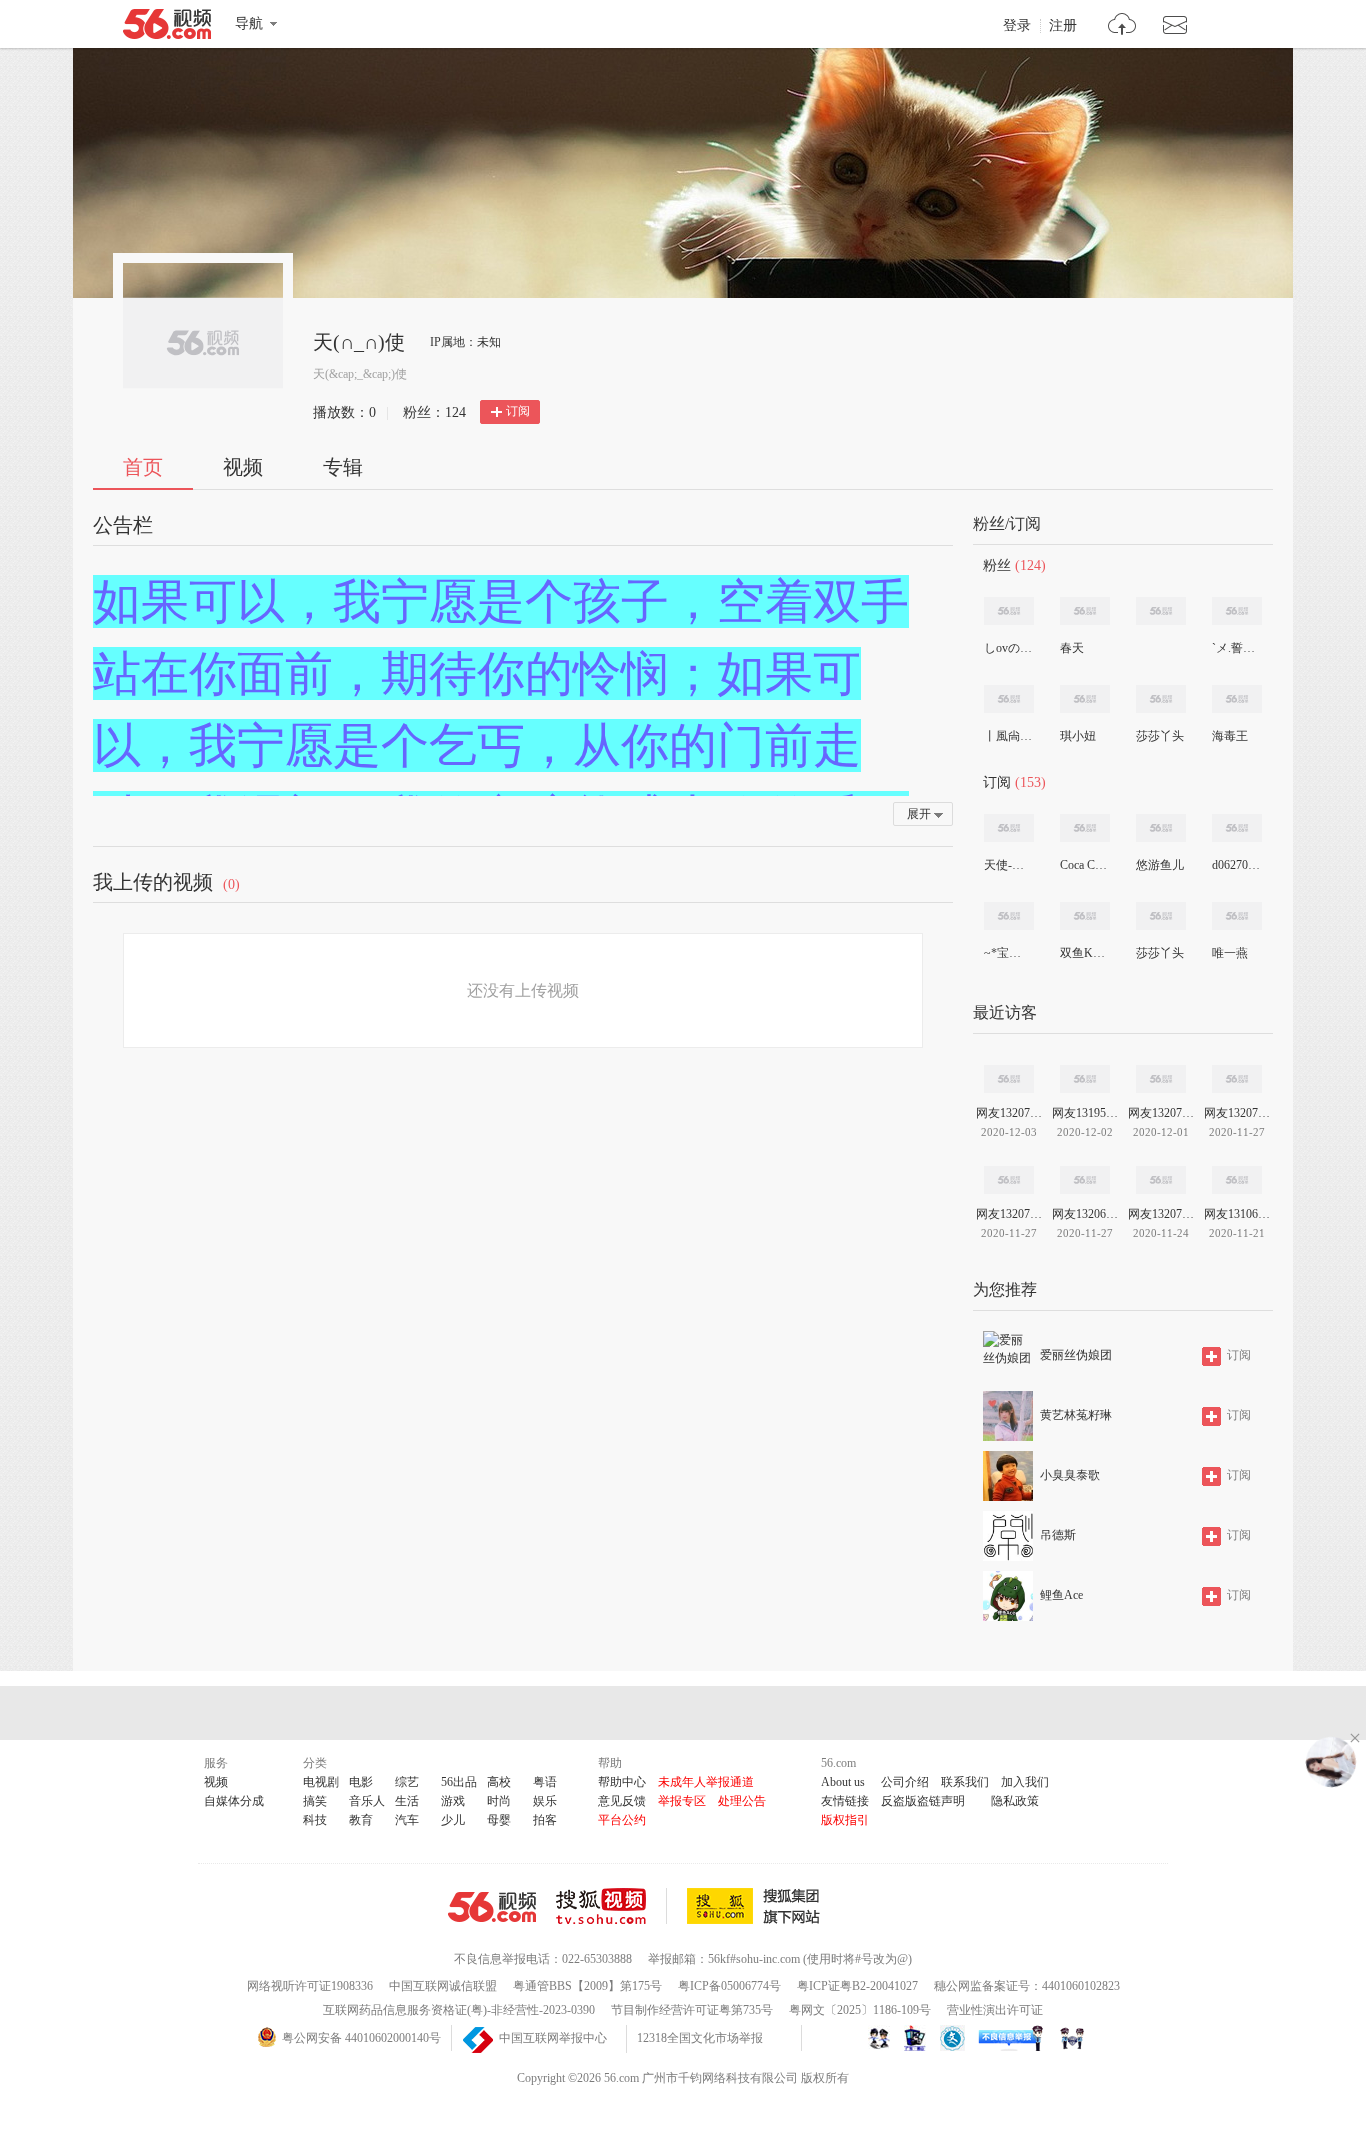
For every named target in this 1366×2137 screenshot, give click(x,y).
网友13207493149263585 (1237, 1113)
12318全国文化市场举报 (700, 2038)
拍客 (545, 1820)
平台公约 (622, 1820)
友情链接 (845, 1801)
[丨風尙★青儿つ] (1009, 699)
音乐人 (367, 1801)
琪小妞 (1078, 736)
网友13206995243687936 (1085, 1214)
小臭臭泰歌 (1070, 1475)
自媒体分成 (234, 1801)
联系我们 (965, 1782)
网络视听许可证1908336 (310, 1986)
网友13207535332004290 (1009, 1214)
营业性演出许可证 (995, 2010)
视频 (243, 467)
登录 (1017, 26)
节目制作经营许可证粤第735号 (692, 2010)
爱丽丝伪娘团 (1076, 1355)
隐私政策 (1015, 1801)
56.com (167, 28)
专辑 (343, 467)
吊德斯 (1058, 1535)
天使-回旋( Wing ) (1008, 865)
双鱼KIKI (1084, 953)
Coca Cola (1084, 865)
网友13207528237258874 (1009, 1113)
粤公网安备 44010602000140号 (361, 2038)
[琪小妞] (1085, 699)
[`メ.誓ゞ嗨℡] (1237, 611)
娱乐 (545, 1801)
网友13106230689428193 (1237, 1214)
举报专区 (682, 1801)
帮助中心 (622, 1782)
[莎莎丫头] (1161, 699)
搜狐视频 (611, 1906)
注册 (1063, 26)
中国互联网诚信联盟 (443, 1986)
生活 (407, 1801)
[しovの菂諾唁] (1009, 611)
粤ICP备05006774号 (729, 1986)
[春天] (1085, 611)
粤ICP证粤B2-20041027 (857, 1986)
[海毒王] (1237, 699)
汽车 (407, 1820)
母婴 (499, 1820)
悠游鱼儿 (1160, 865)
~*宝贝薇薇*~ (1008, 953)
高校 (499, 1782)
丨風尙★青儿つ (1008, 736)
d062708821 (1236, 865)
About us (843, 1782)
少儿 (453, 1820)
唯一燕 (1230, 953)
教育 (361, 1820)
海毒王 (1230, 736)
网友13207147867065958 (1161, 1214)
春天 (1072, 648)
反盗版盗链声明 (923, 1801)
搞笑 (315, 1801)
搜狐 (757, 1906)
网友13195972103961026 (1085, 1113)
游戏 (453, 1801)
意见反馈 (622, 1801)
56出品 (459, 1782)
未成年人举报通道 (706, 1782)
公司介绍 (905, 1782)
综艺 (407, 1782)
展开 (919, 814)
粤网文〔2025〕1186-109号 (860, 2010)
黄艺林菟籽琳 (1076, 1415)
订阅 (518, 411)
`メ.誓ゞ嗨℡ (1236, 648)
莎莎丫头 (1160, 736)
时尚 (499, 1801)
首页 (143, 467)
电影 (361, 1782)
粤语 (545, 1782)
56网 (492, 1907)
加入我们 (1025, 1782)
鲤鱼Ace (1061, 1595)
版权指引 (845, 1820)
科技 (315, 1820)
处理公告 (742, 1801)
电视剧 (321, 1782)
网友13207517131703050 (1161, 1113)
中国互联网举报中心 (553, 2038)
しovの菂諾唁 (1008, 648)
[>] (1122, 26)
